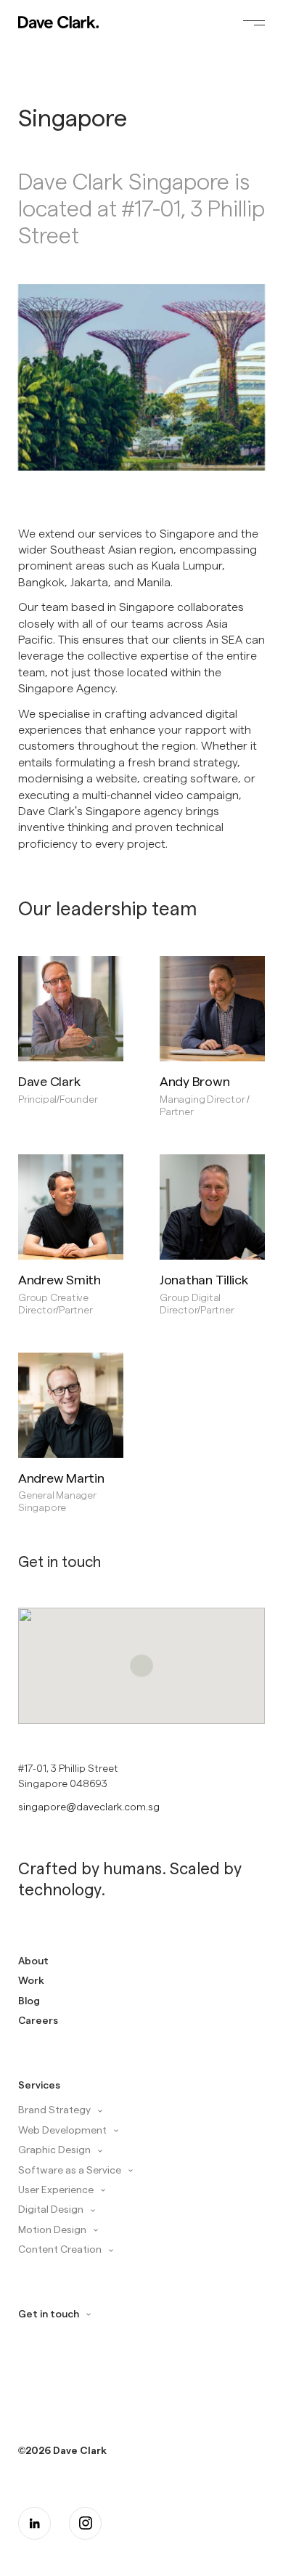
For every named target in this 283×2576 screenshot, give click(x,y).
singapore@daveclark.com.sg (89, 1806)
